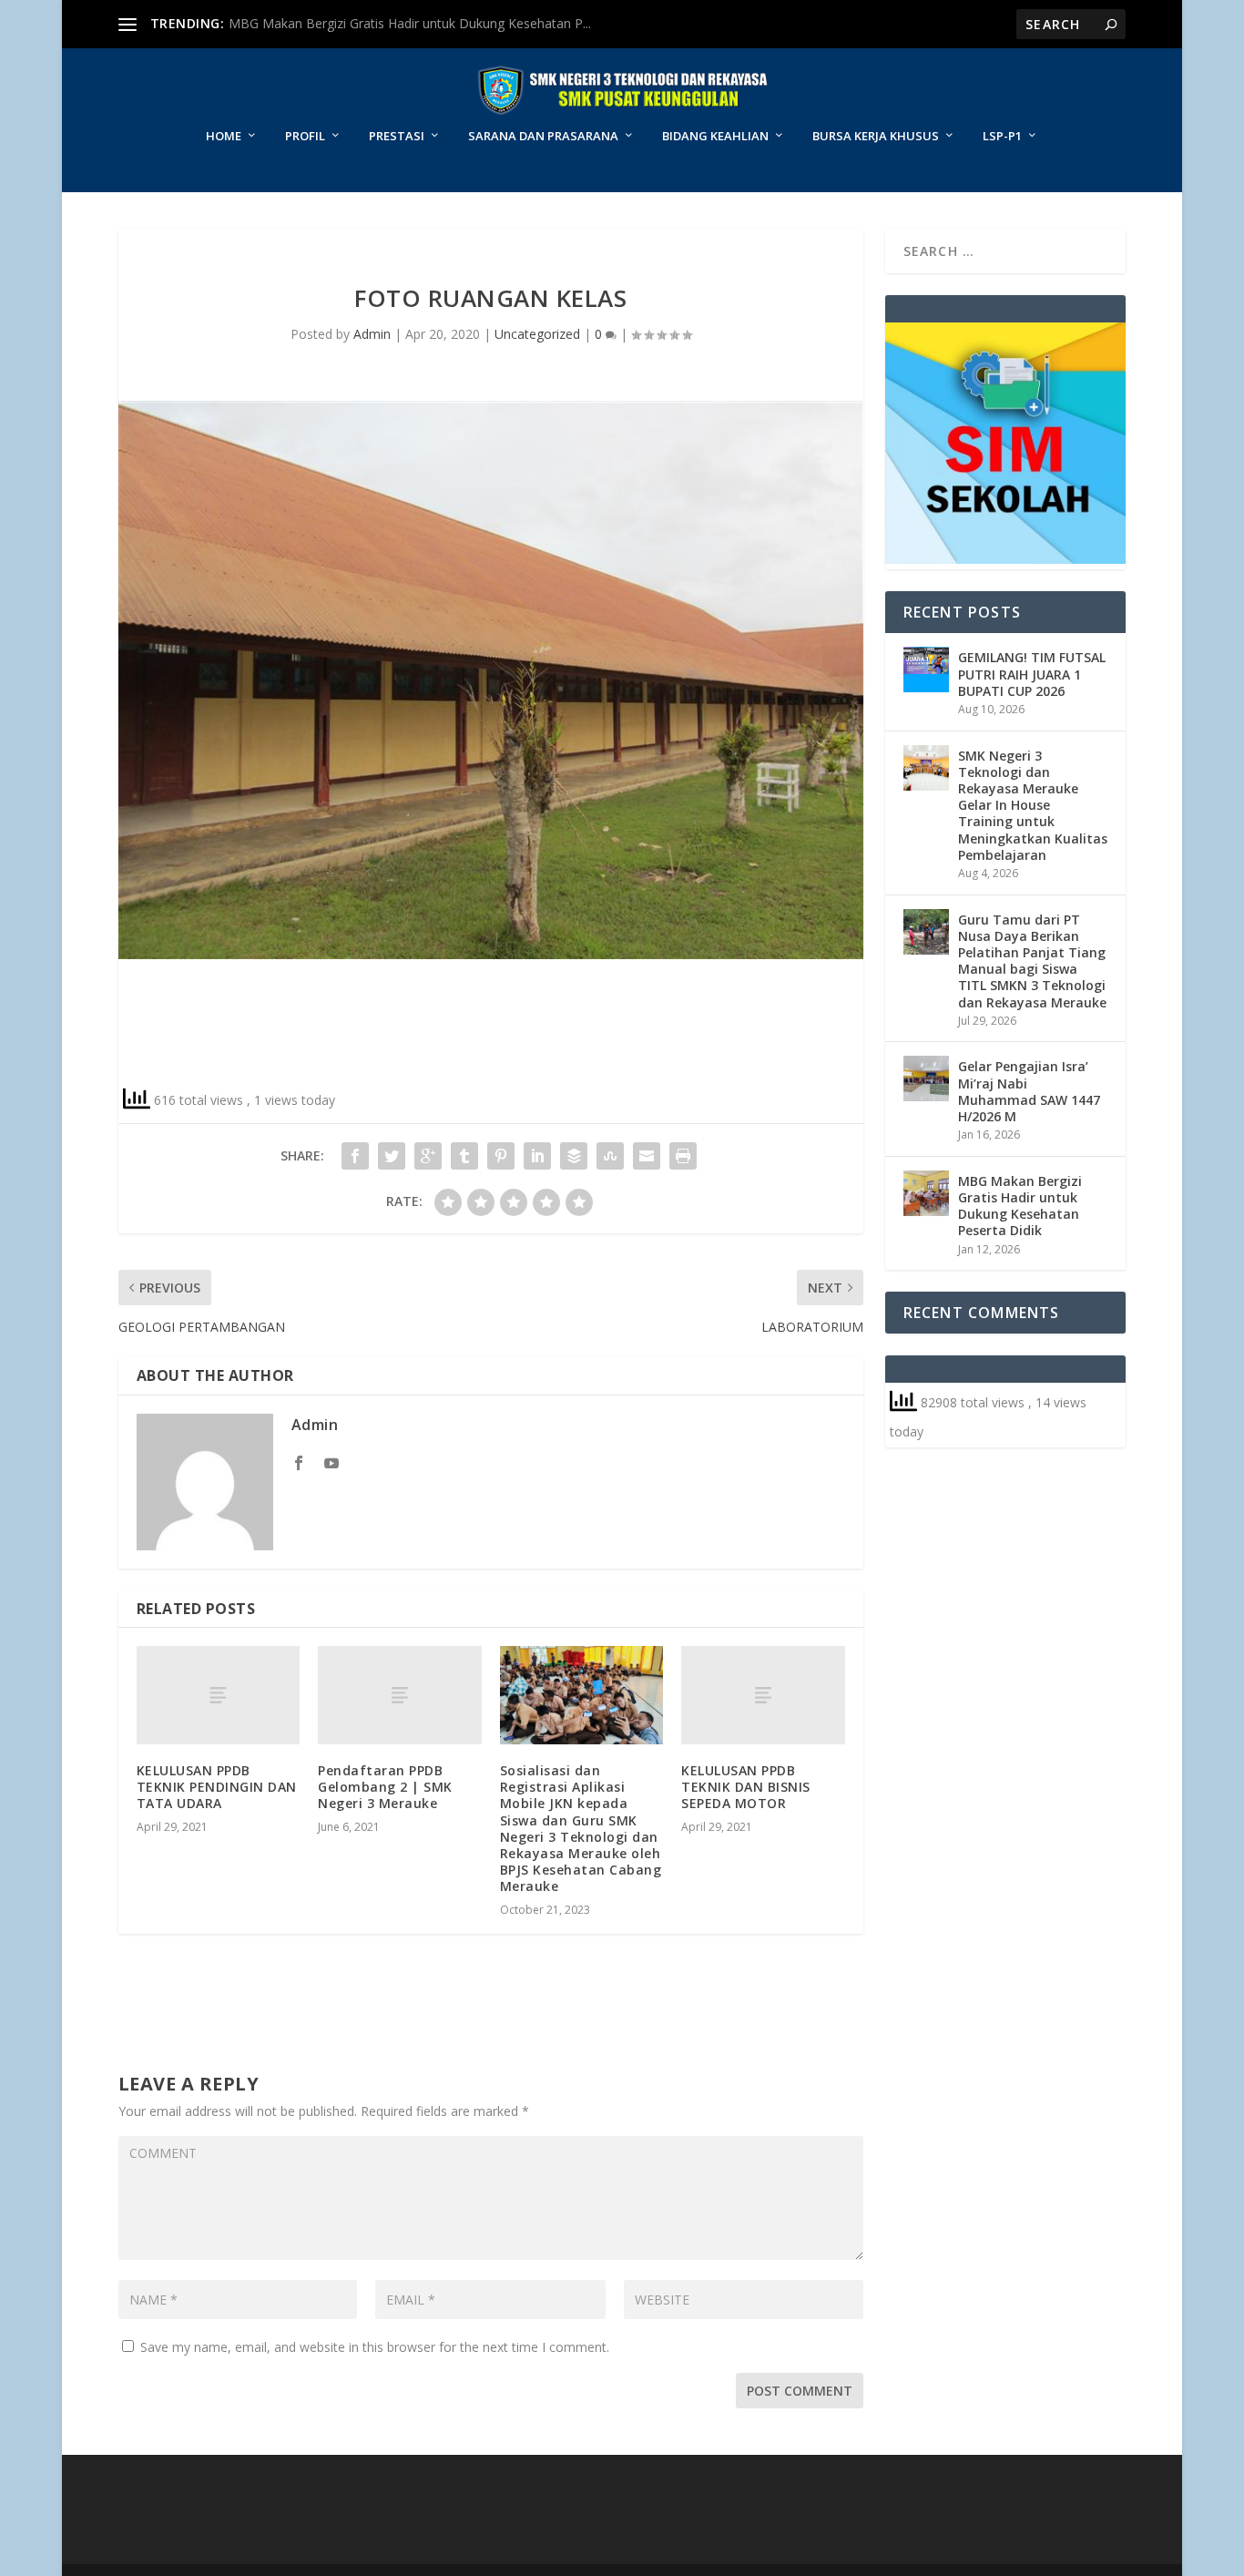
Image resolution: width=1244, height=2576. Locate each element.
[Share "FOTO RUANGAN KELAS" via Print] (683, 1156)
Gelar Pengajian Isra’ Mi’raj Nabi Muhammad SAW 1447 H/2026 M (1029, 1091)
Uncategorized (537, 334)
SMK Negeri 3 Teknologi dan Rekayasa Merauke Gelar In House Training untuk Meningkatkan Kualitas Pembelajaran (1033, 805)
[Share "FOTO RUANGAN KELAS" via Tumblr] (464, 1156)
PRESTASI (397, 136)
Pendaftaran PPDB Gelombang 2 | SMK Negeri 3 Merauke (385, 1787)
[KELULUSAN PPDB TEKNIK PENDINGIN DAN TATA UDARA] (218, 1695)
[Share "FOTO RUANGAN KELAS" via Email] (647, 1156)
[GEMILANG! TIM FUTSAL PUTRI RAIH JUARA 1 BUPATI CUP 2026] (926, 670)
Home (224, 136)
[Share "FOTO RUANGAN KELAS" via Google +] (428, 1156)
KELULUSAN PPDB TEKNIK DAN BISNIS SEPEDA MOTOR (746, 1787)
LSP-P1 (1002, 136)
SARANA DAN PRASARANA (543, 136)
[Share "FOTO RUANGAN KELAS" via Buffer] (574, 1156)
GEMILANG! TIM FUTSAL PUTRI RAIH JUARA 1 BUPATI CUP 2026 (1032, 674)
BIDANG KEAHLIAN (715, 136)
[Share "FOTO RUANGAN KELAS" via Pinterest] (501, 1156)
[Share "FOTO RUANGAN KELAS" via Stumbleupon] (610, 1156)
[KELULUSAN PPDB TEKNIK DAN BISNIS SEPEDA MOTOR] (763, 1695)
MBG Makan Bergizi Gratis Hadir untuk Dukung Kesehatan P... (410, 23)
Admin (372, 334)
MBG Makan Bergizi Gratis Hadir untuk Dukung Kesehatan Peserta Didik (1020, 1206)
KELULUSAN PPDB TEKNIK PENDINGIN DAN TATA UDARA (217, 1787)
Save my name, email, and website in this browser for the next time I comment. (375, 2347)
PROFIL (305, 136)
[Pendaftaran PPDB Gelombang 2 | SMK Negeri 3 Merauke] (399, 1695)
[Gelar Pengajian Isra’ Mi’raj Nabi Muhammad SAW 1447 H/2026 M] (926, 1078)
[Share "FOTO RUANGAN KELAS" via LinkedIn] (537, 1156)
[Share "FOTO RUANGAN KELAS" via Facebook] (355, 1156)
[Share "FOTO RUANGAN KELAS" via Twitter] (392, 1156)
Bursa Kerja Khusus (876, 136)
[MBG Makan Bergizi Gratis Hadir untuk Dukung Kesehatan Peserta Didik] (926, 1193)
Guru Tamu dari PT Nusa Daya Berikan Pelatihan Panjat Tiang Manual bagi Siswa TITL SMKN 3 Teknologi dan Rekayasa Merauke (1032, 961)
